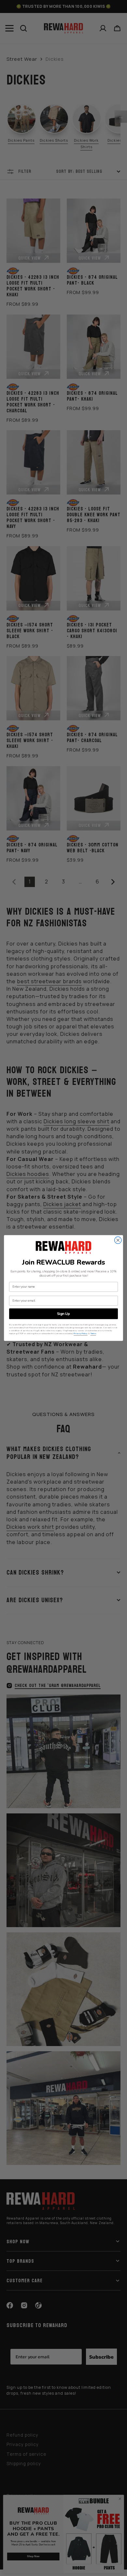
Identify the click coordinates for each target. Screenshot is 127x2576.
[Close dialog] (118, 1240)
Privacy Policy (81, 1333)
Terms (93, 1333)
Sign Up (63, 1314)
